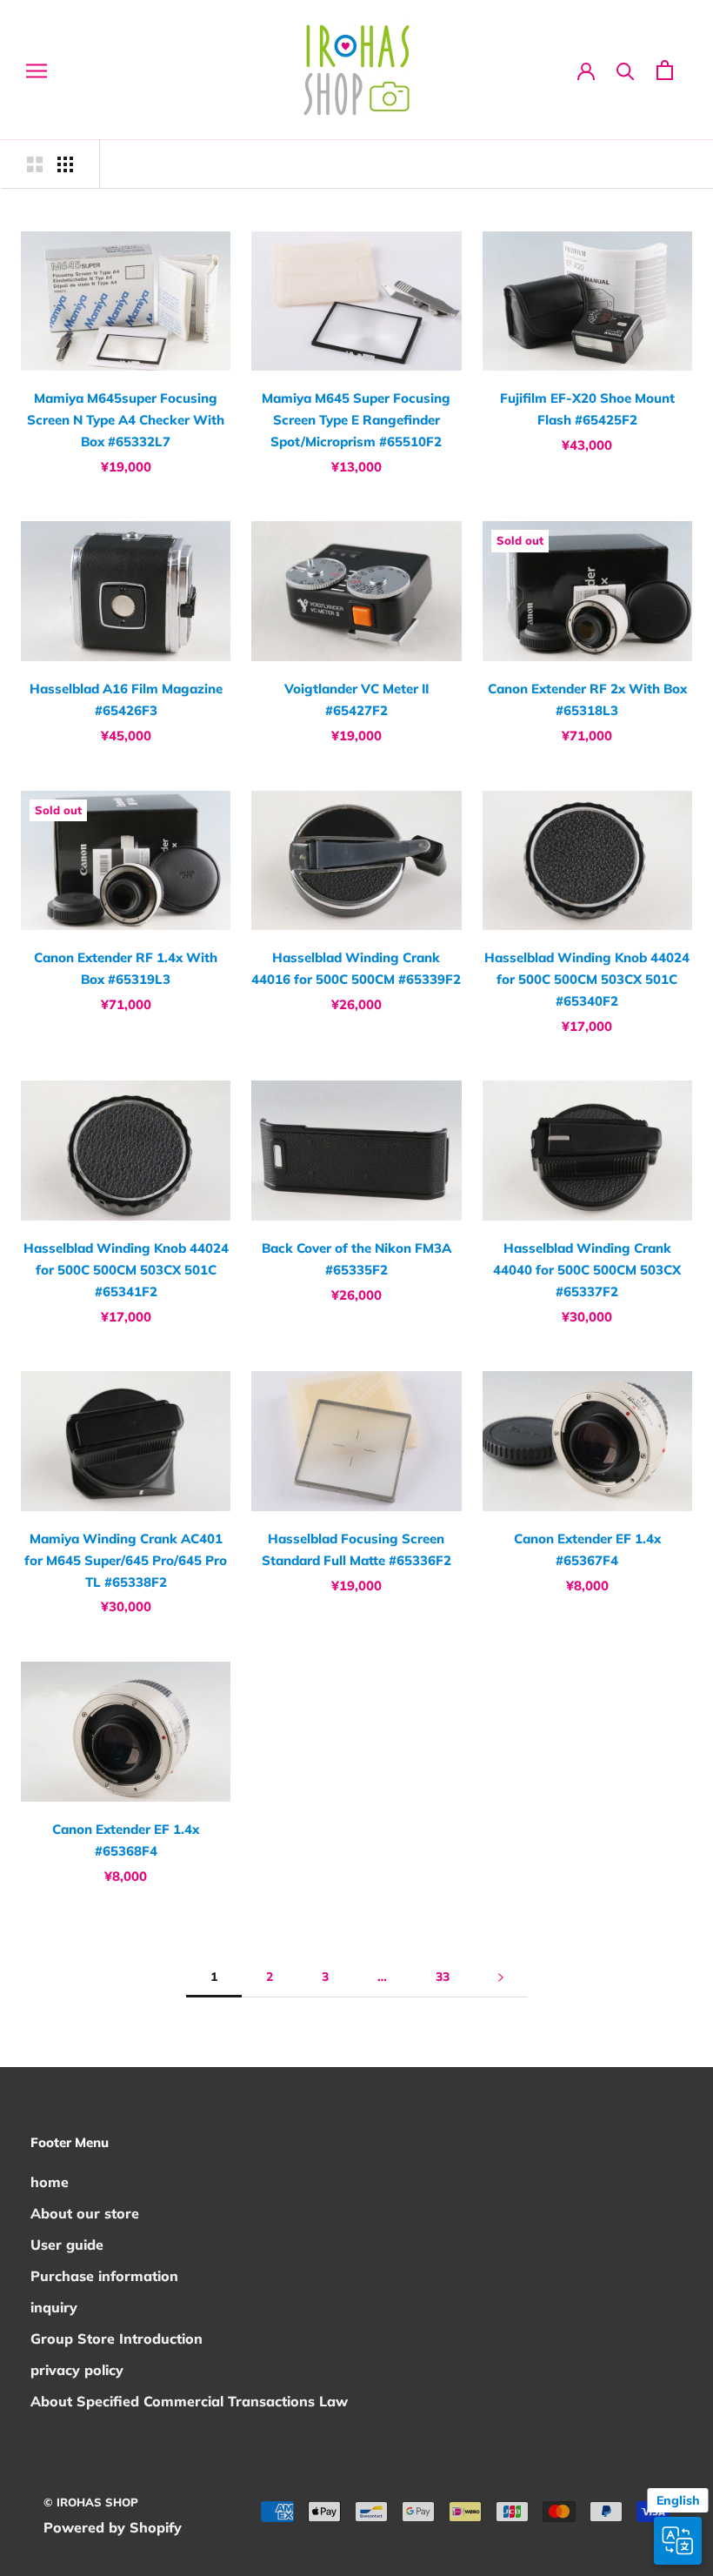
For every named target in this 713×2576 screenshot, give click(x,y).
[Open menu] (37, 70)
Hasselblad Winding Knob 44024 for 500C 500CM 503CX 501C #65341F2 (126, 1270)
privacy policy (77, 2370)
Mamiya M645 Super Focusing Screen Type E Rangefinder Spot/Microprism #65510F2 (356, 420)
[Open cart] (665, 70)
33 (443, 1977)
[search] (626, 70)
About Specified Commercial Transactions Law (189, 2401)
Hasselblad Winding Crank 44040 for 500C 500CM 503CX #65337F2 (587, 1270)
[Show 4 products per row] (65, 164)
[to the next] (501, 1977)
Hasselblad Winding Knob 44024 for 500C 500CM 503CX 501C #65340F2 (587, 979)
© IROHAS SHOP (91, 2502)
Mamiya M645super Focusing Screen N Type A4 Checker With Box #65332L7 (126, 420)
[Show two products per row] (35, 164)
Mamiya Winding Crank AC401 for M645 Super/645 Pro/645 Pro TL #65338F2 (126, 1560)
